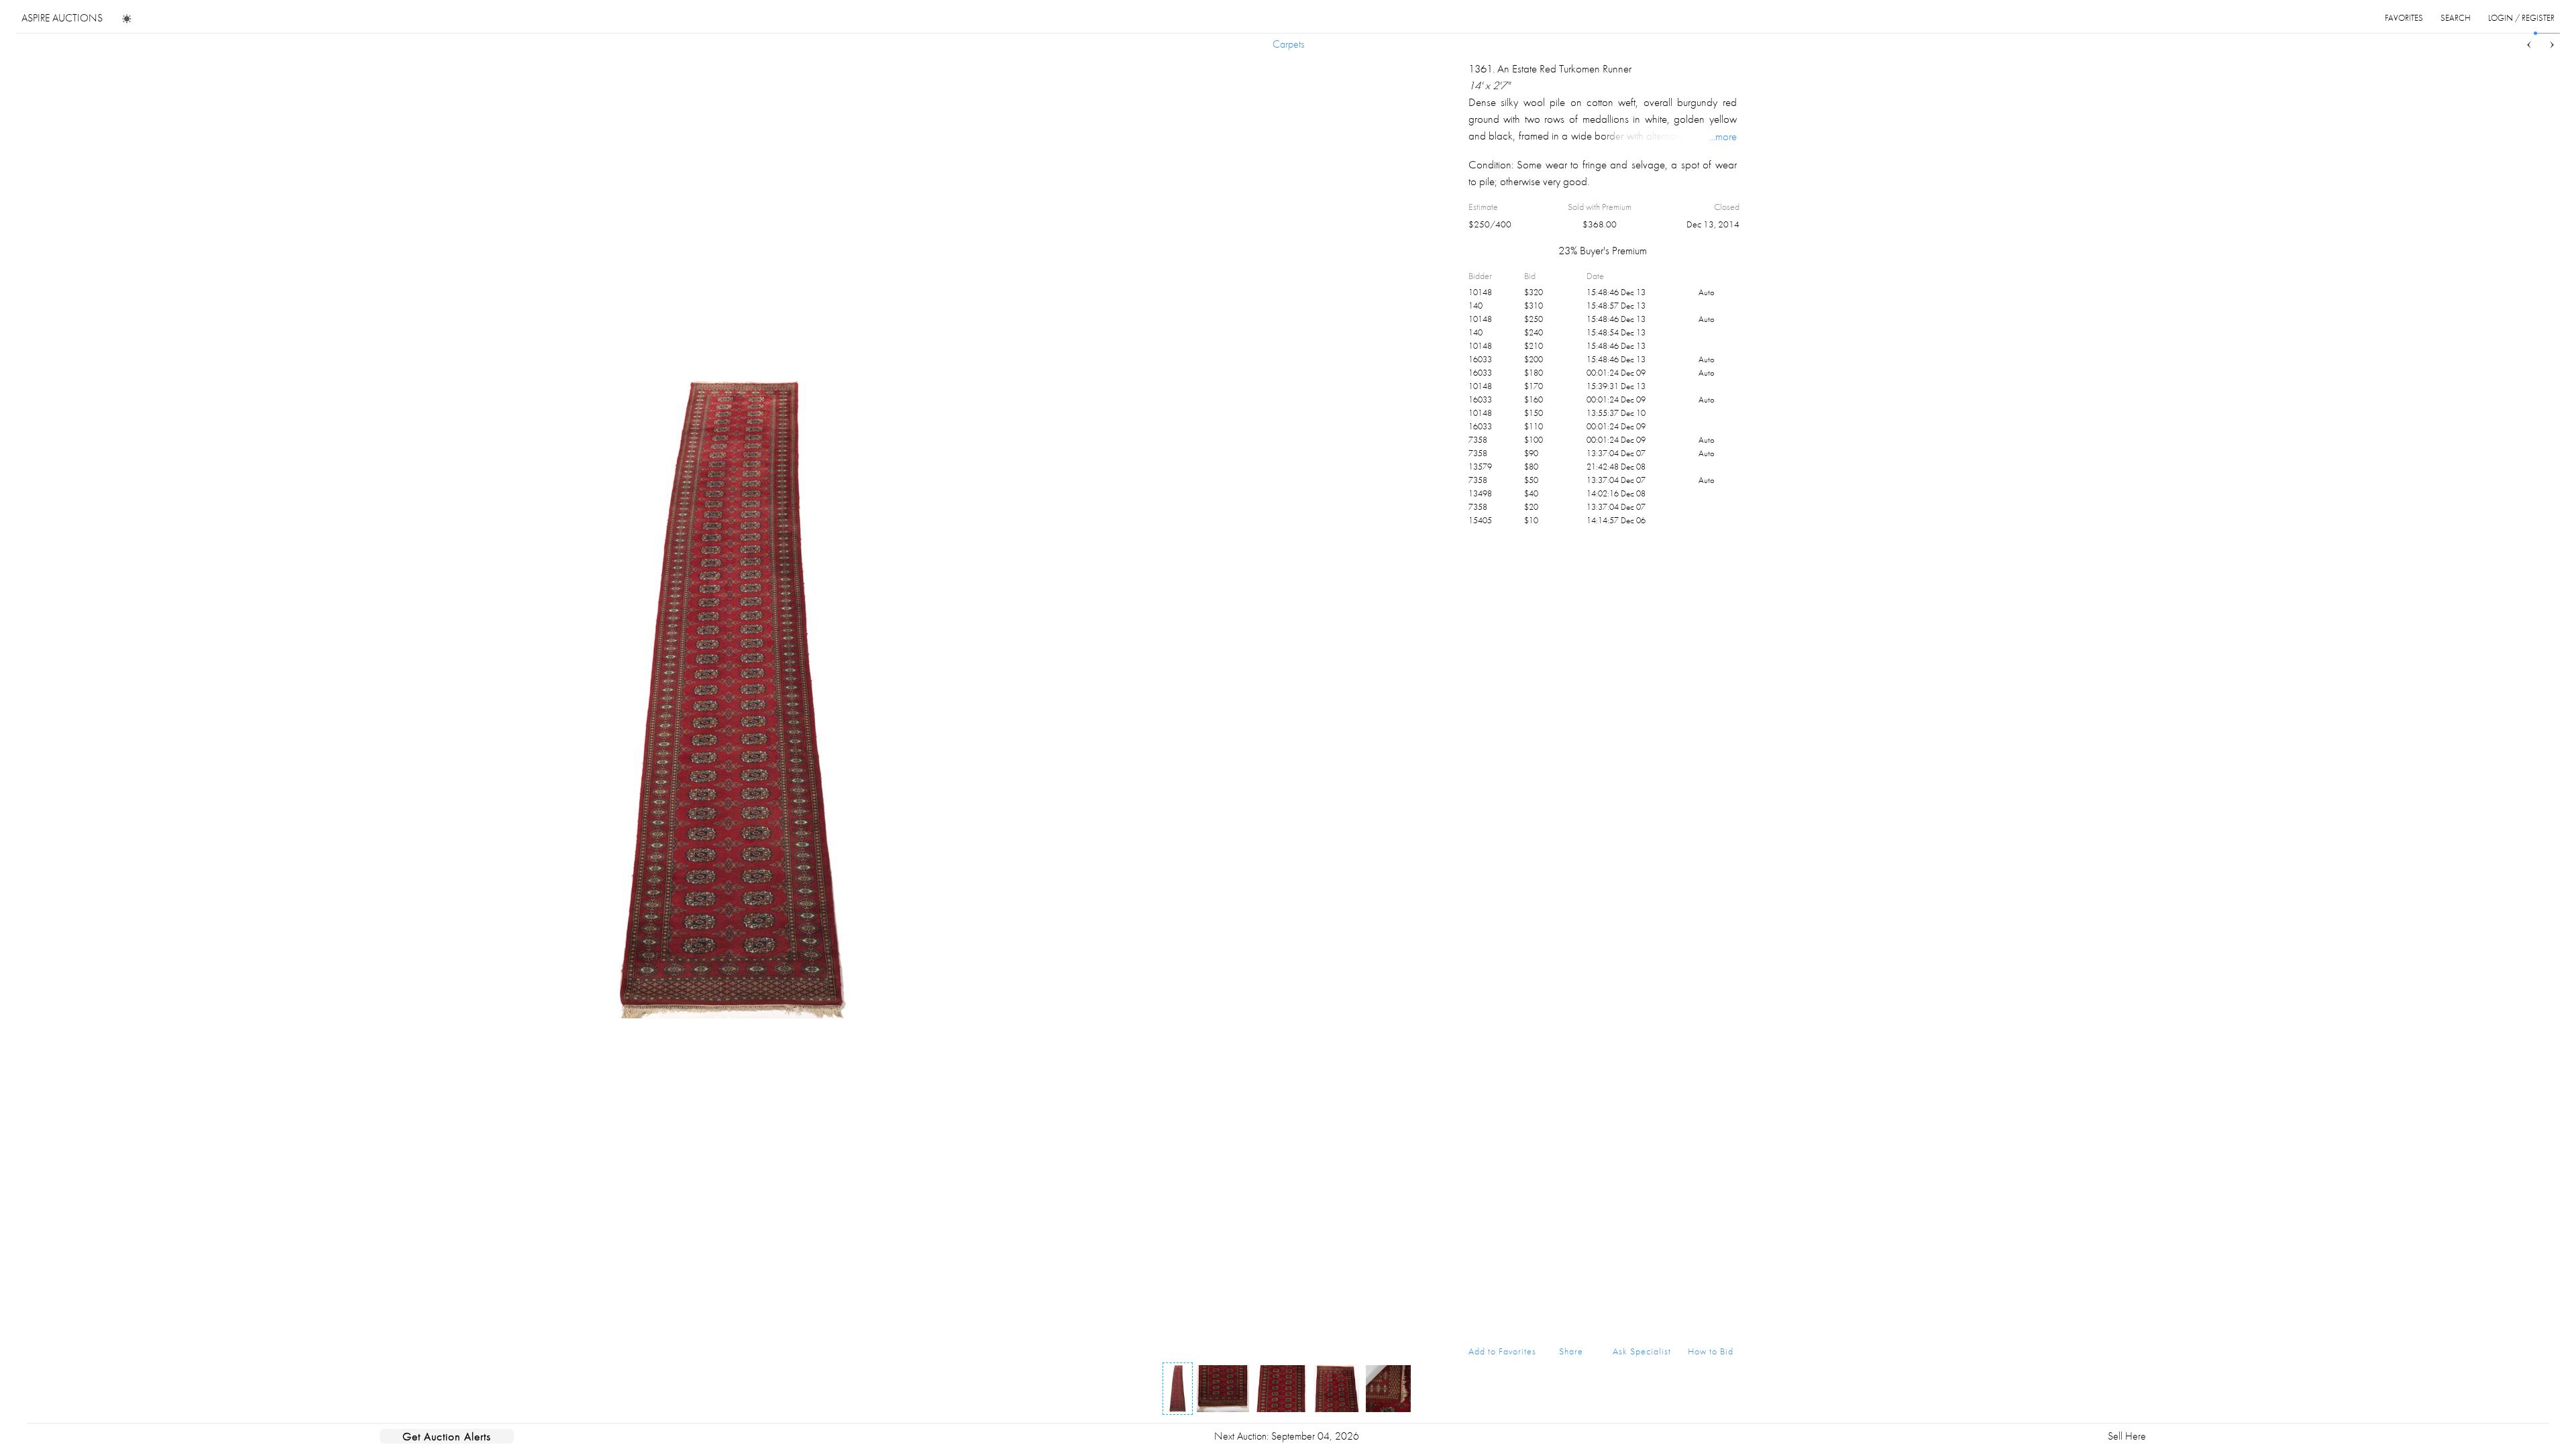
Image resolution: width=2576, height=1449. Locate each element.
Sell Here (2127, 1436)
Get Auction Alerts (447, 1436)
